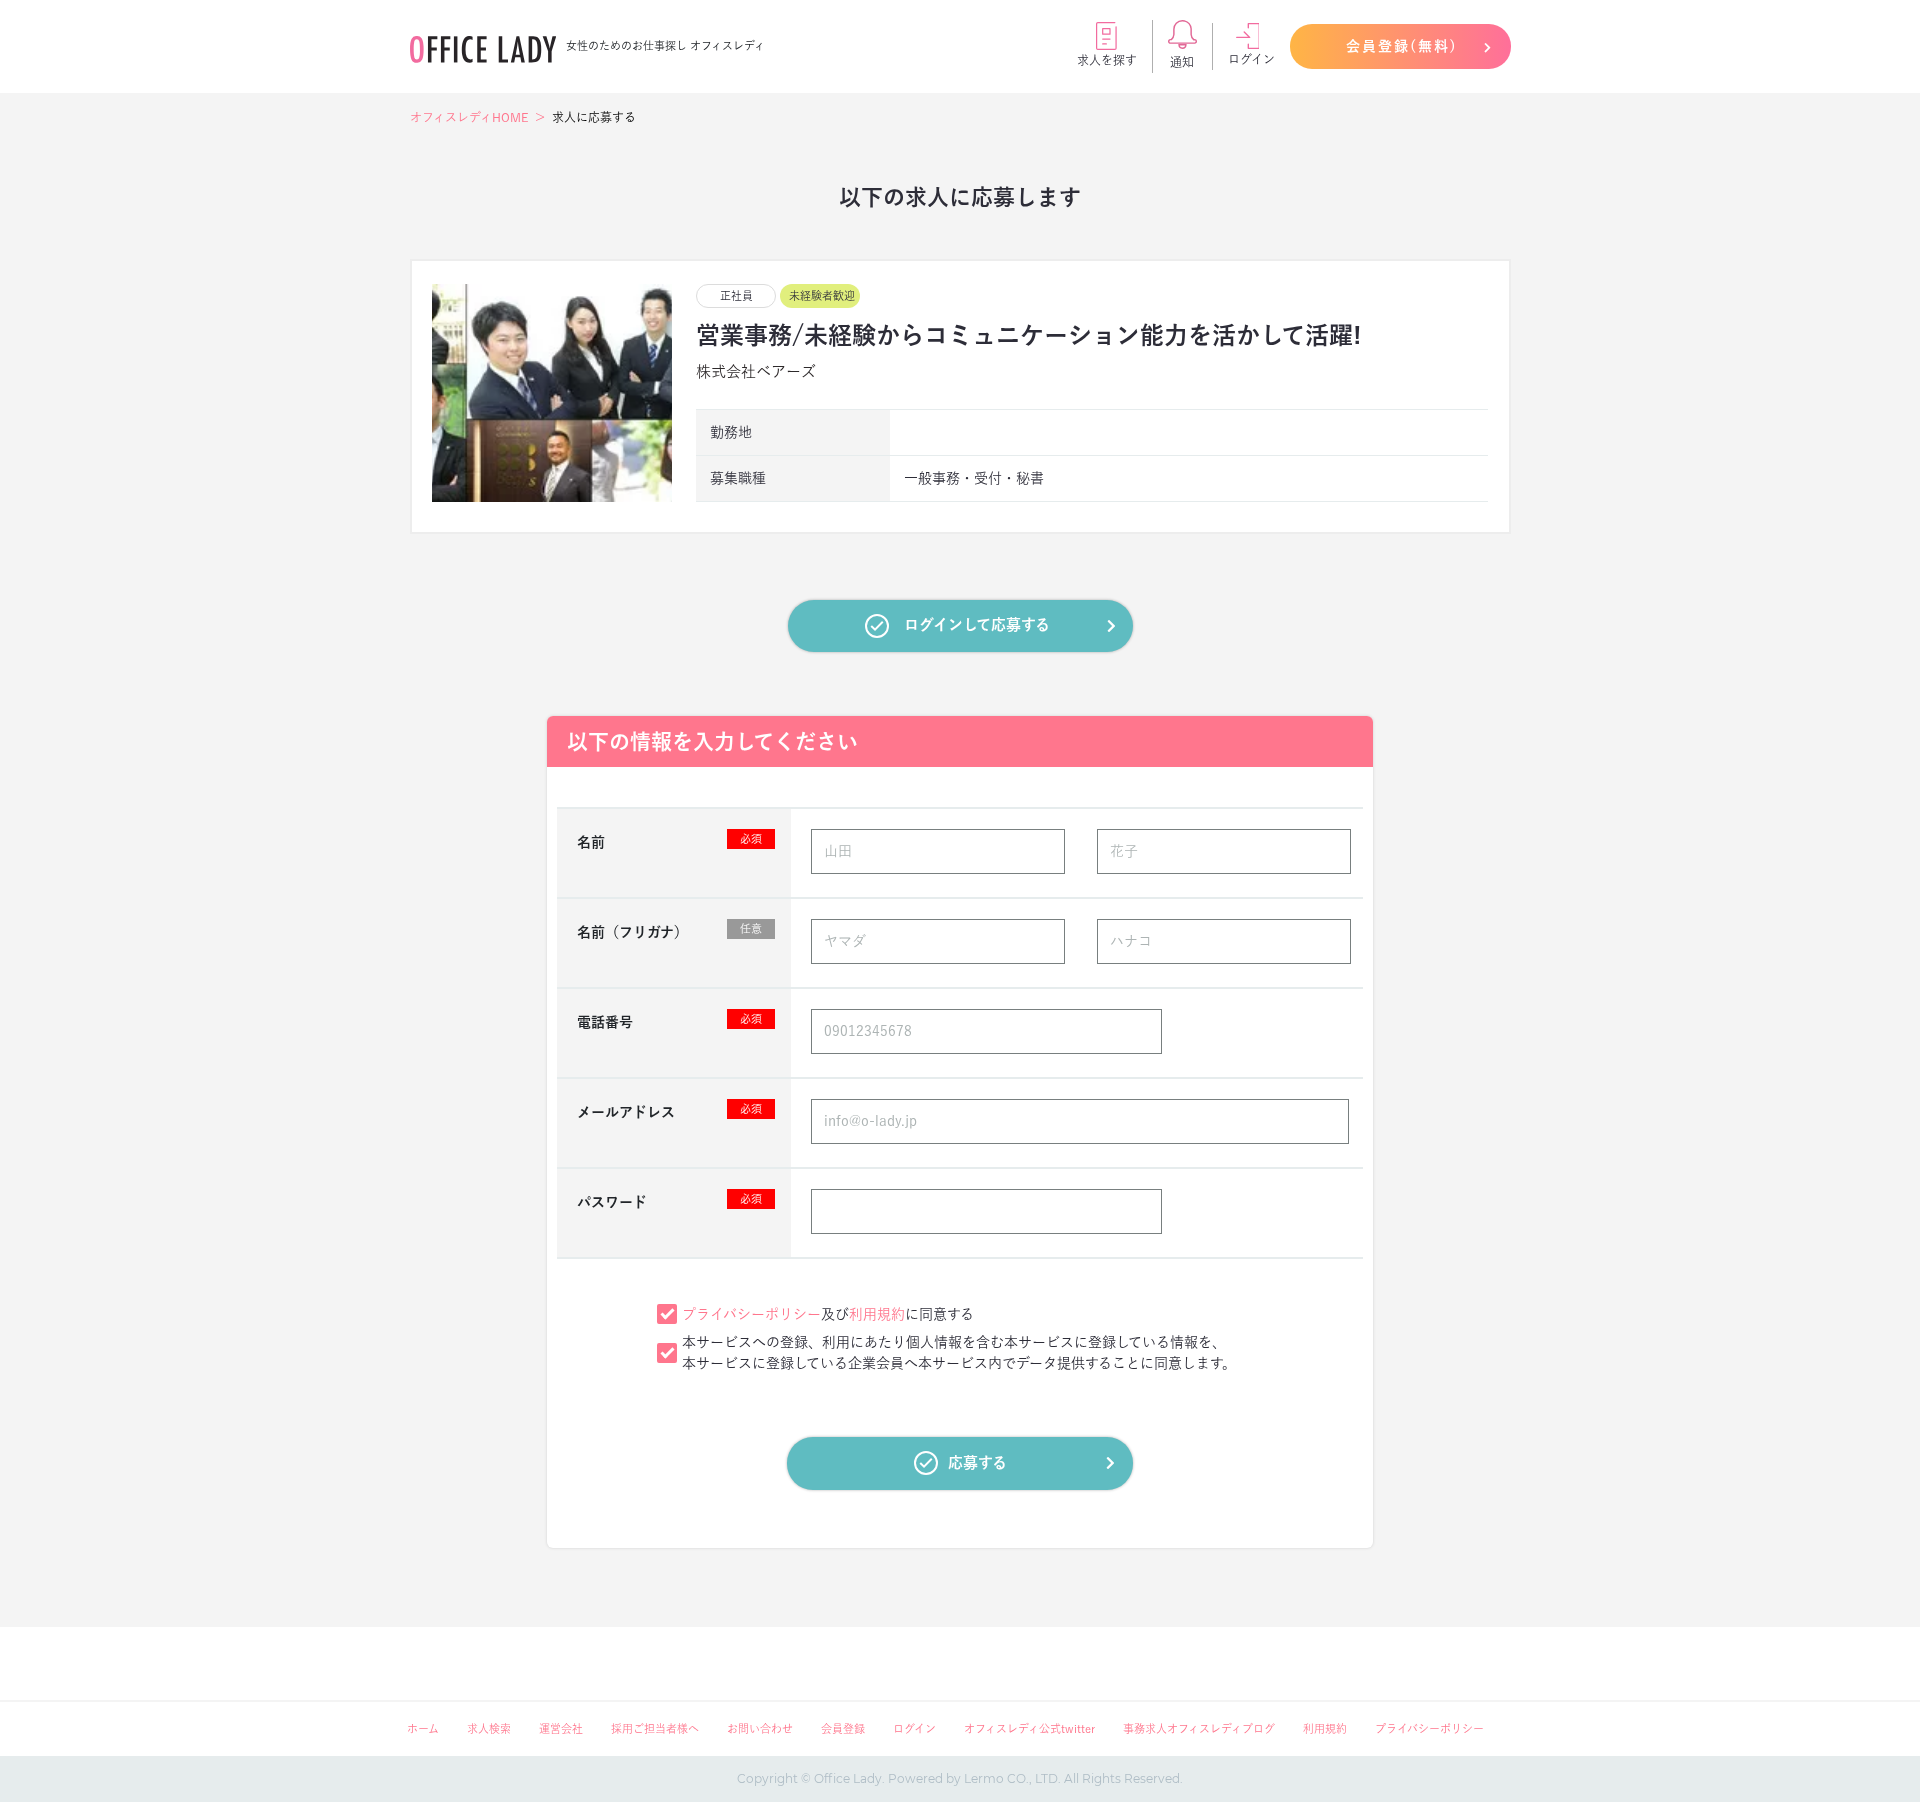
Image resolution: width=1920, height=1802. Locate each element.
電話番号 (669, 1021)
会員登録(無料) (1402, 46)
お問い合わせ (760, 1728)
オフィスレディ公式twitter (1029, 1728)
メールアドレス (669, 1111)
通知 (1182, 62)
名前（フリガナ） (669, 931)
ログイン (1251, 59)
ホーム (423, 1728)
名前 (669, 841)
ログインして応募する (977, 624)
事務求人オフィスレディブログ (1199, 1728)
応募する (977, 1462)
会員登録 (843, 1728)
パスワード (669, 1201)
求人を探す (1107, 60)
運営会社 (561, 1728)
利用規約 (877, 1314)
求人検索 (489, 1728)
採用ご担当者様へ (655, 1728)
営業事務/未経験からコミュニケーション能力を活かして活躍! (1029, 335)
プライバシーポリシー (751, 1314)
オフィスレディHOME (469, 117)
